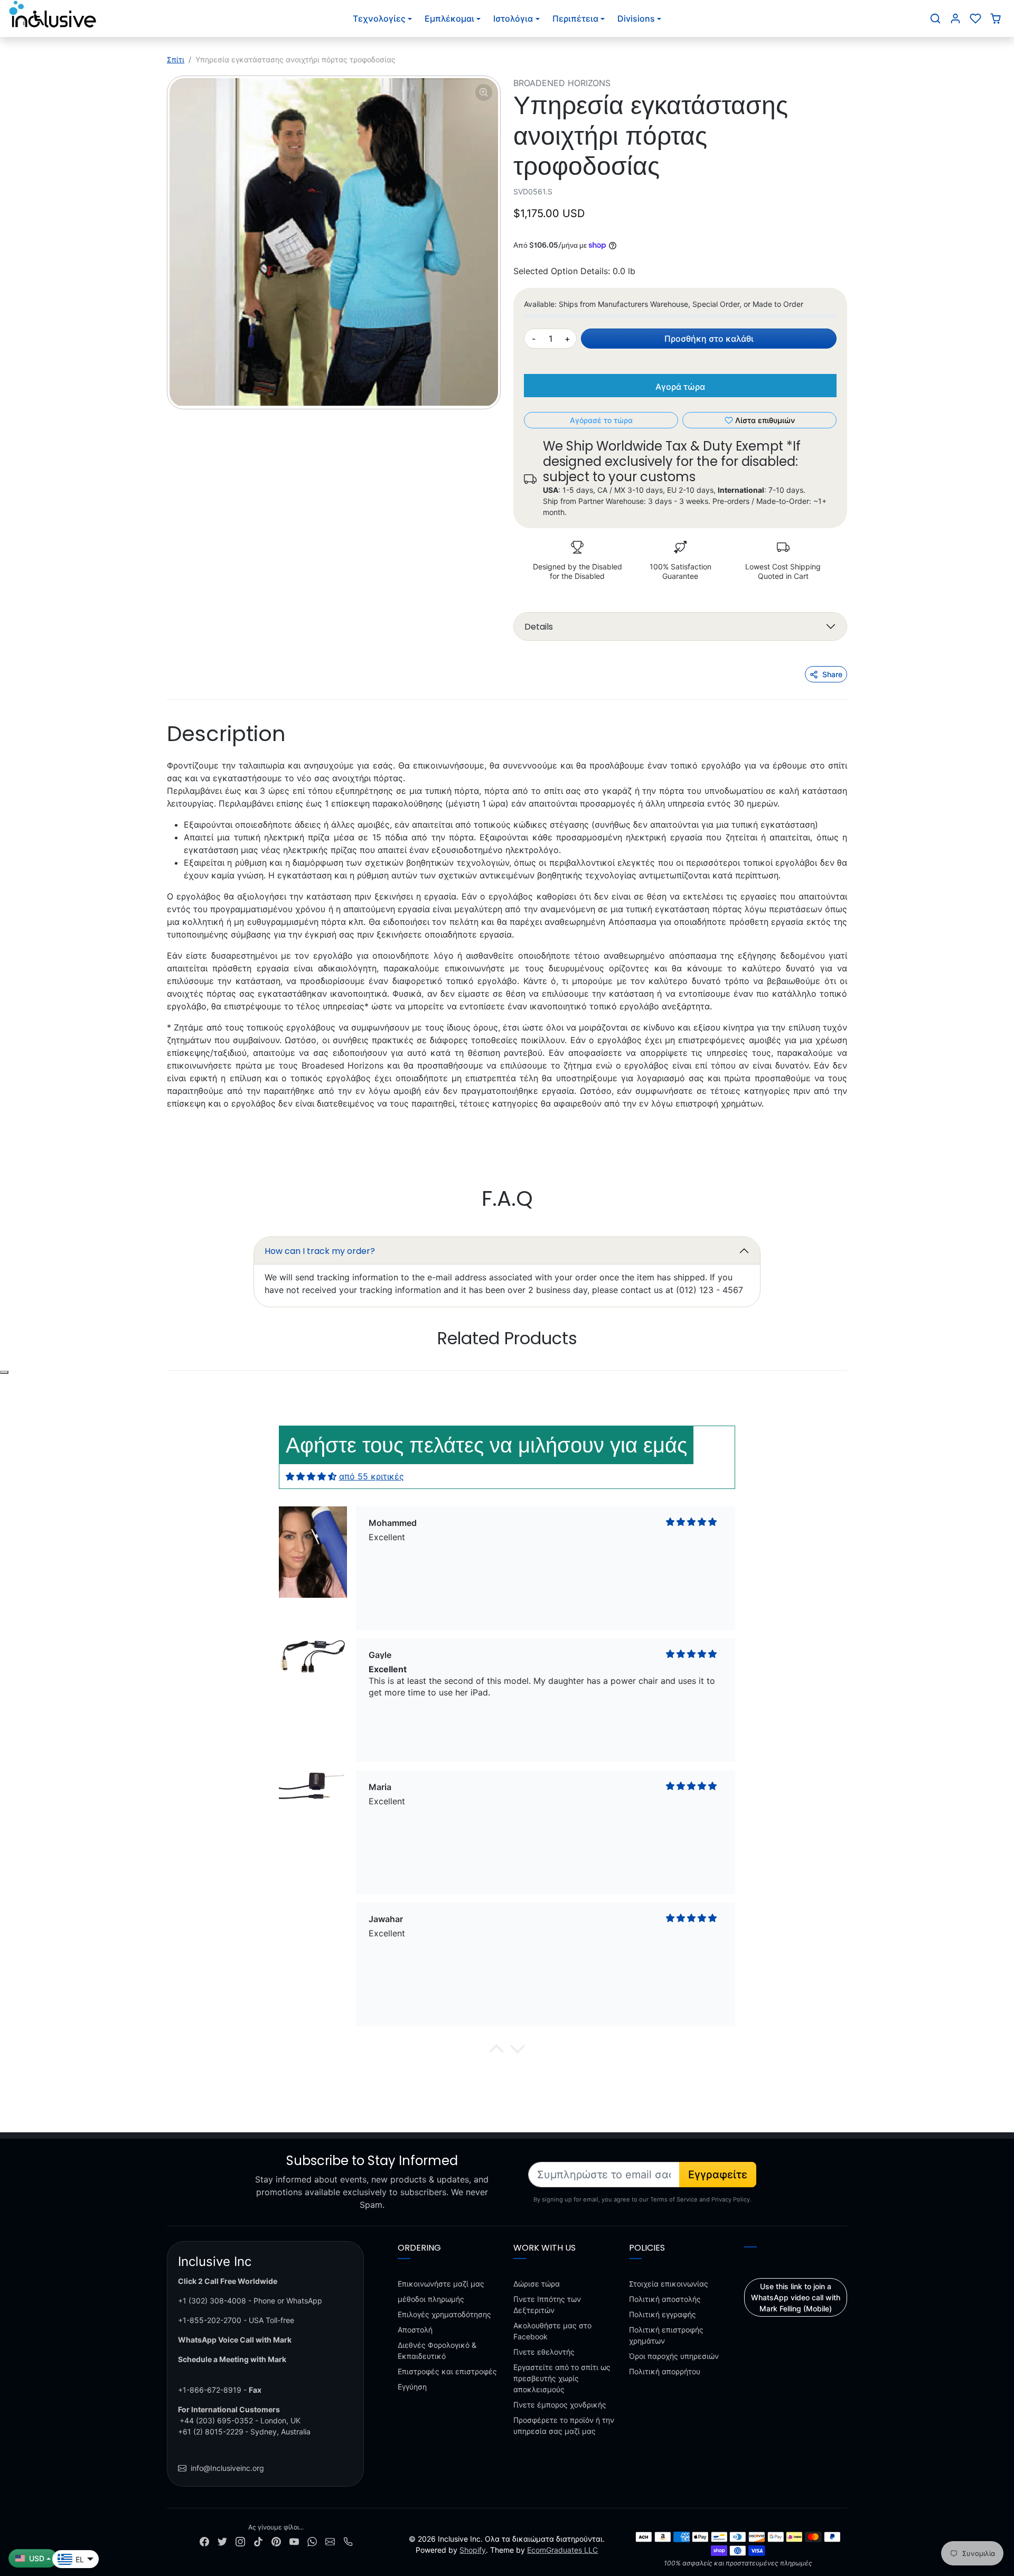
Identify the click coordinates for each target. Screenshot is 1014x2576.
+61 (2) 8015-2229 (211, 2432)
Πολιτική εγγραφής (663, 2314)
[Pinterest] (276, 2541)
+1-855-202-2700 (210, 2320)
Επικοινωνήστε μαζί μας (441, 2284)
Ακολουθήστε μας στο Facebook (552, 2331)
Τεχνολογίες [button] (379, 18)
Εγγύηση (412, 2387)
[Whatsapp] (312, 2541)
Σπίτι (176, 59)
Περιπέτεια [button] (575, 18)
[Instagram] (240, 2541)
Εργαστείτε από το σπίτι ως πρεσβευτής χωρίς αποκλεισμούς (562, 2378)
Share (832, 674)
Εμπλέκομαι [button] (449, 18)
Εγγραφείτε (718, 2175)
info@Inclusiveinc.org (227, 2468)
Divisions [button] (636, 18)
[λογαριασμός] (955, 18)
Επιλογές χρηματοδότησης (444, 2314)
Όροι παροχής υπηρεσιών (674, 2356)
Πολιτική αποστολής (665, 2299)
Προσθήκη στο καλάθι (709, 339)
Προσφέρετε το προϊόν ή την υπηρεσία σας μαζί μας (564, 2425)
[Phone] (348, 2541)
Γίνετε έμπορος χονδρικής (560, 2405)
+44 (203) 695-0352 (216, 2420)
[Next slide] (846, 1371)
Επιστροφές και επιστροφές (447, 2371)
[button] (935, 18)
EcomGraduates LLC (562, 2550)
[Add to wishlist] (4, 1372)
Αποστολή (415, 2330)
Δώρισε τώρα (537, 2284)
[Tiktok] (258, 2541)
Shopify (473, 2550)
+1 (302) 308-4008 (212, 2301)
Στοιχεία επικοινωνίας (669, 2284)
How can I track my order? (320, 1251)
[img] (311, 1476)
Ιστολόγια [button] (513, 18)
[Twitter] (222, 2541)
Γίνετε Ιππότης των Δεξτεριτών (547, 2305)
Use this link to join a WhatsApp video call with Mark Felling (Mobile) (796, 2297)
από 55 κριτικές (372, 1476)
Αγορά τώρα (680, 387)
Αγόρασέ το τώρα (601, 420)
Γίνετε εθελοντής (544, 2352)
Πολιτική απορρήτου (665, 2371)
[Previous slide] (168, 1371)
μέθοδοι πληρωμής (431, 2299)
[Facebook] (204, 2541)
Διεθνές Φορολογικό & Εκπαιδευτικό (437, 2350)
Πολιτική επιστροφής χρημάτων (666, 2335)
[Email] (330, 2541)
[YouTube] (294, 2541)
